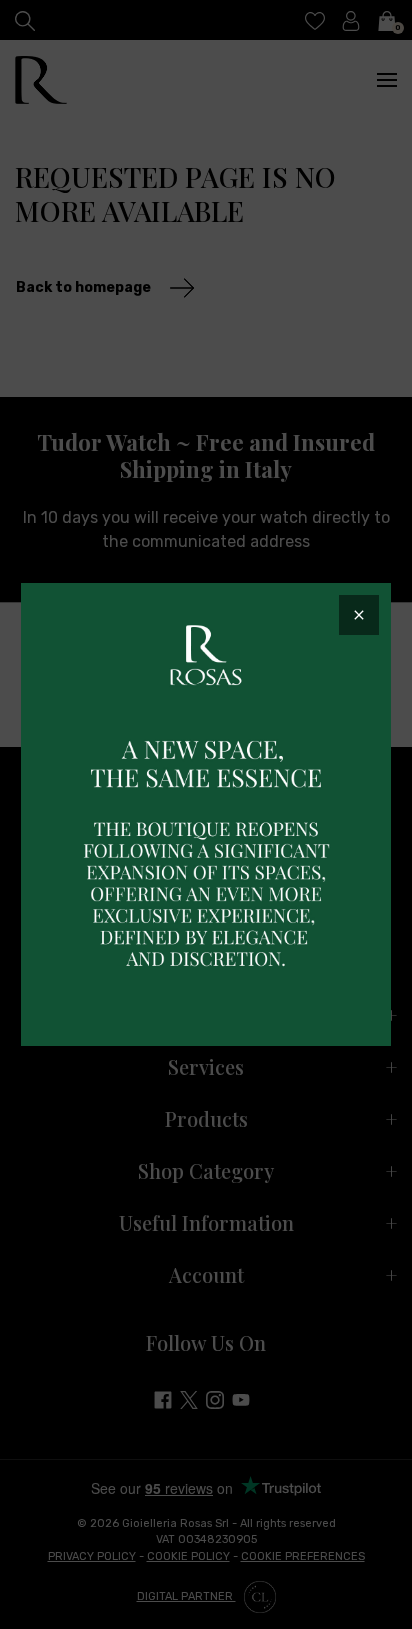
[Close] (359, 615)
